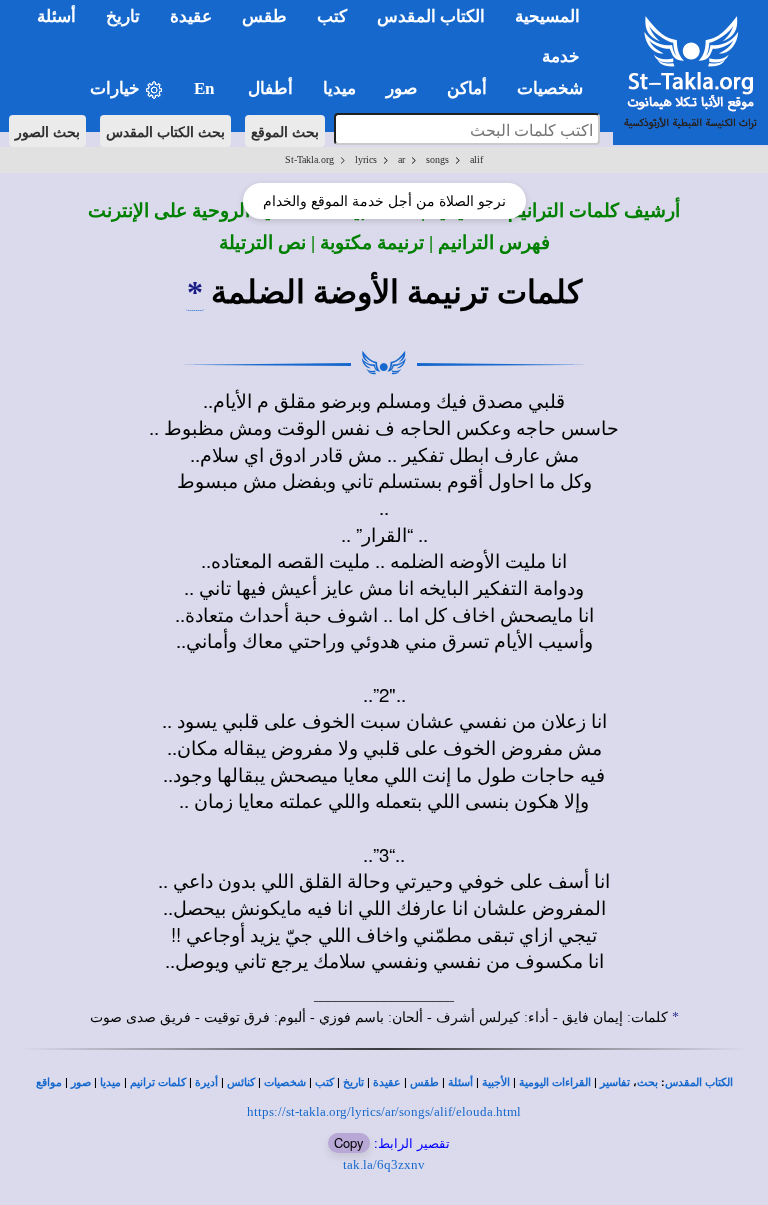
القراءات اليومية (555, 1082)
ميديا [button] (339, 88)
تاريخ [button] (123, 16)
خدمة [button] (561, 56)
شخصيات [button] (556, 88)
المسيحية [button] (547, 16)
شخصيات (285, 1082)
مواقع (49, 1082)
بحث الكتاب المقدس (165, 131)
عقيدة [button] (191, 16)
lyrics (366, 159)
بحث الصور (47, 131)
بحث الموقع (285, 131)
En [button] (206, 88)
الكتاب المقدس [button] (431, 16)
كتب (324, 1082)
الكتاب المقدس (699, 1082)
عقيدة (387, 1082)
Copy (349, 1142)
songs (437, 159)
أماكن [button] (467, 88)
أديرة (206, 1082)
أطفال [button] (270, 88)
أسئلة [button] (56, 16)
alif (476, 159)
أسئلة (460, 1082)
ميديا (110, 1082)
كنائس (241, 1082)
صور (81, 1082)
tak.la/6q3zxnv (384, 1164)
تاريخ (353, 1082)
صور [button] (401, 88)
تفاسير (615, 1082)
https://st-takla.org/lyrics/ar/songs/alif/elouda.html (384, 1111)
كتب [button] (332, 16)
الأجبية (496, 1082)
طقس (424, 1082)
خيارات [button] (117, 88)
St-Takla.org (309, 159)
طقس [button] (264, 16)
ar (401, 159)
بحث (647, 1082)
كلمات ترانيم (158, 1082)
